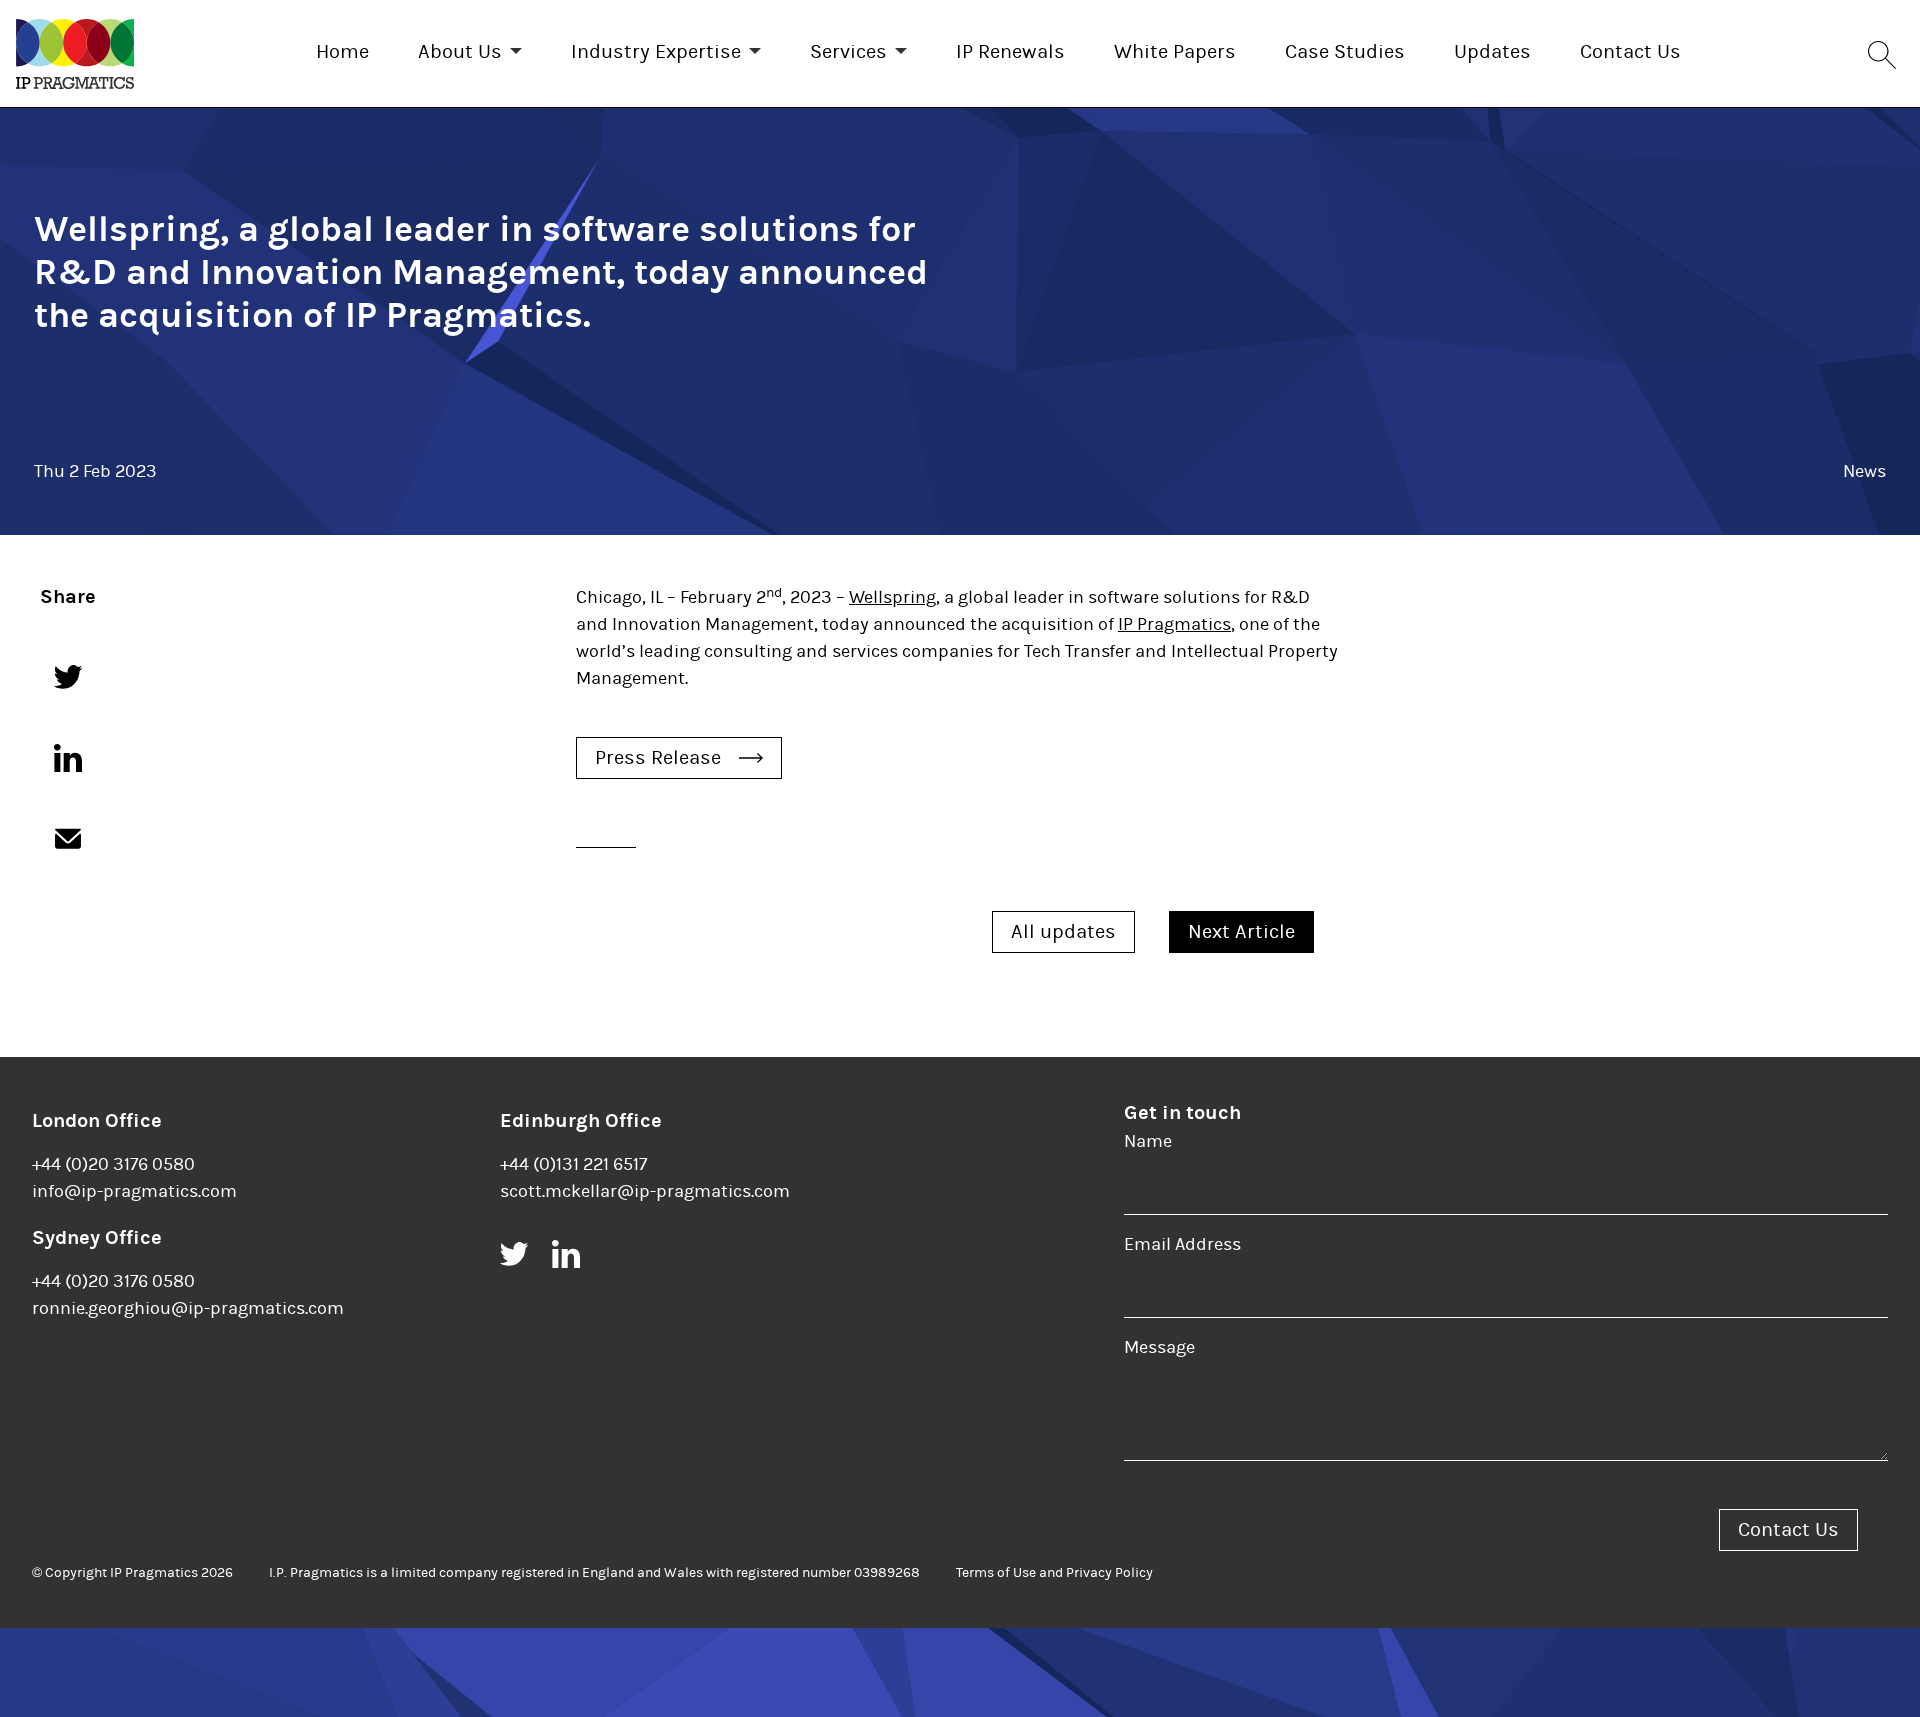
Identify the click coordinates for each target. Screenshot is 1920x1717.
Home (342, 51)
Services (848, 51)
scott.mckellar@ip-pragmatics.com (645, 1191)
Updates (1492, 51)
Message (1159, 1347)
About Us (460, 51)
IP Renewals (1010, 51)
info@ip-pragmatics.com (134, 1191)
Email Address (1182, 1244)
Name (1148, 1141)
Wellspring (892, 597)
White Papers (1175, 51)
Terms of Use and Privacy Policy (1054, 1573)
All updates (1063, 931)
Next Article (1241, 931)
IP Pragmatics (1174, 624)
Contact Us (1630, 51)
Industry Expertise (656, 51)
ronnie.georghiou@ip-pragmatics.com (188, 1308)
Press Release (658, 757)
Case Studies (1345, 51)
